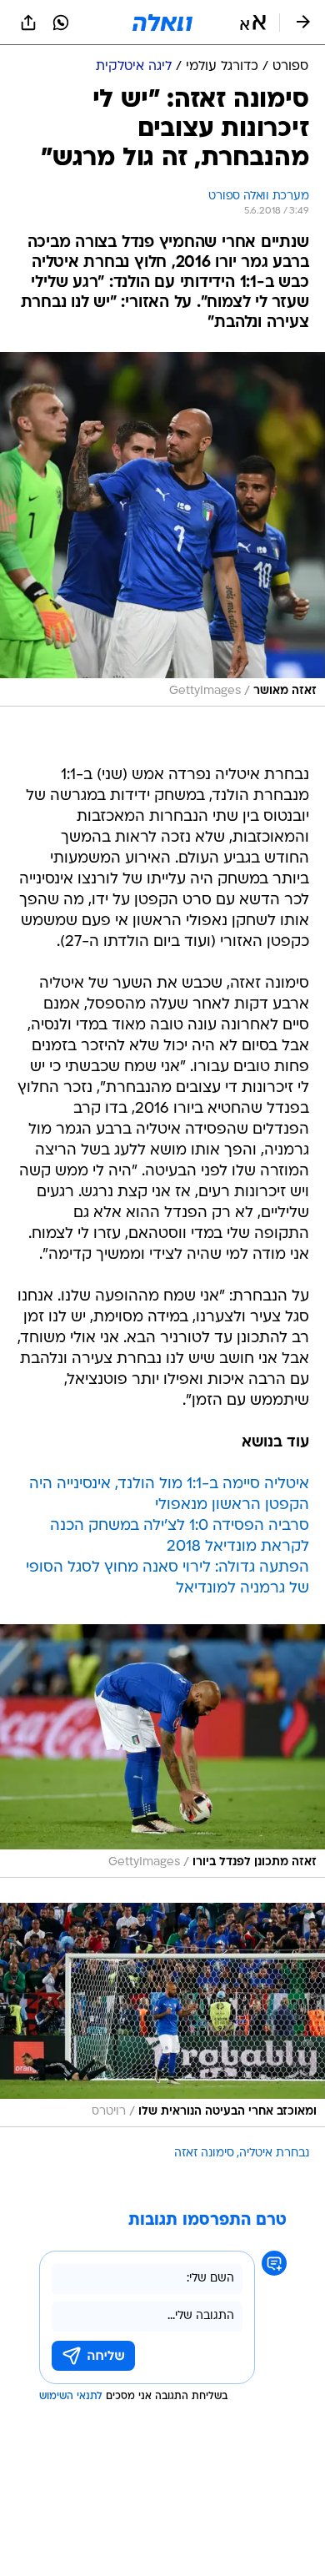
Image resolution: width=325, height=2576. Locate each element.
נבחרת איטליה (274, 2153)
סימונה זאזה (204, 2153)
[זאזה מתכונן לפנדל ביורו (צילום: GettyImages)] (162, 1751)
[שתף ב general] (28, 23)
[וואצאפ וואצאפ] (61, 23)
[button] (253, 23)
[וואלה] (162, 23)
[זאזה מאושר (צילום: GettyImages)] (162, 529)
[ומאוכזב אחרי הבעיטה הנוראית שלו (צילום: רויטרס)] (162, 2015)
